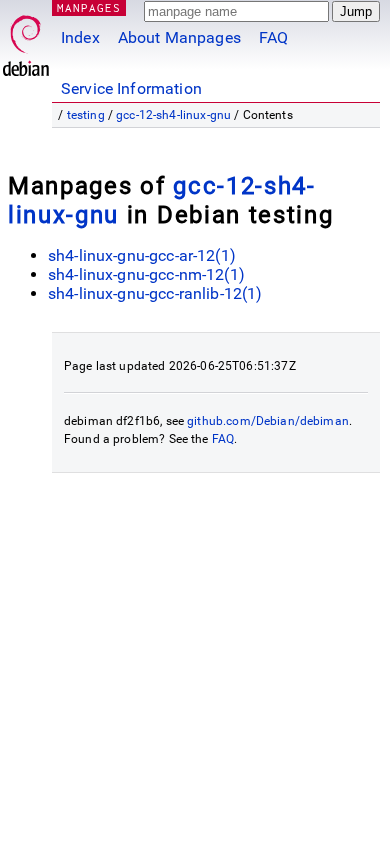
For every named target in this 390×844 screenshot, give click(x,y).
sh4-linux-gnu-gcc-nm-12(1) (146, 274)
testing (86, 115)
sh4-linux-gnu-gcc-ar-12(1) (142, 255)
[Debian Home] (26, 40)
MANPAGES (89, 7)
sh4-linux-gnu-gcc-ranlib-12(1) (155, 293)
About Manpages (179, 37)
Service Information (131, 88)
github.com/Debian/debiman (268, 421)
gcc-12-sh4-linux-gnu (173, 115)
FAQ (273, 37)
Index (80, 37)
